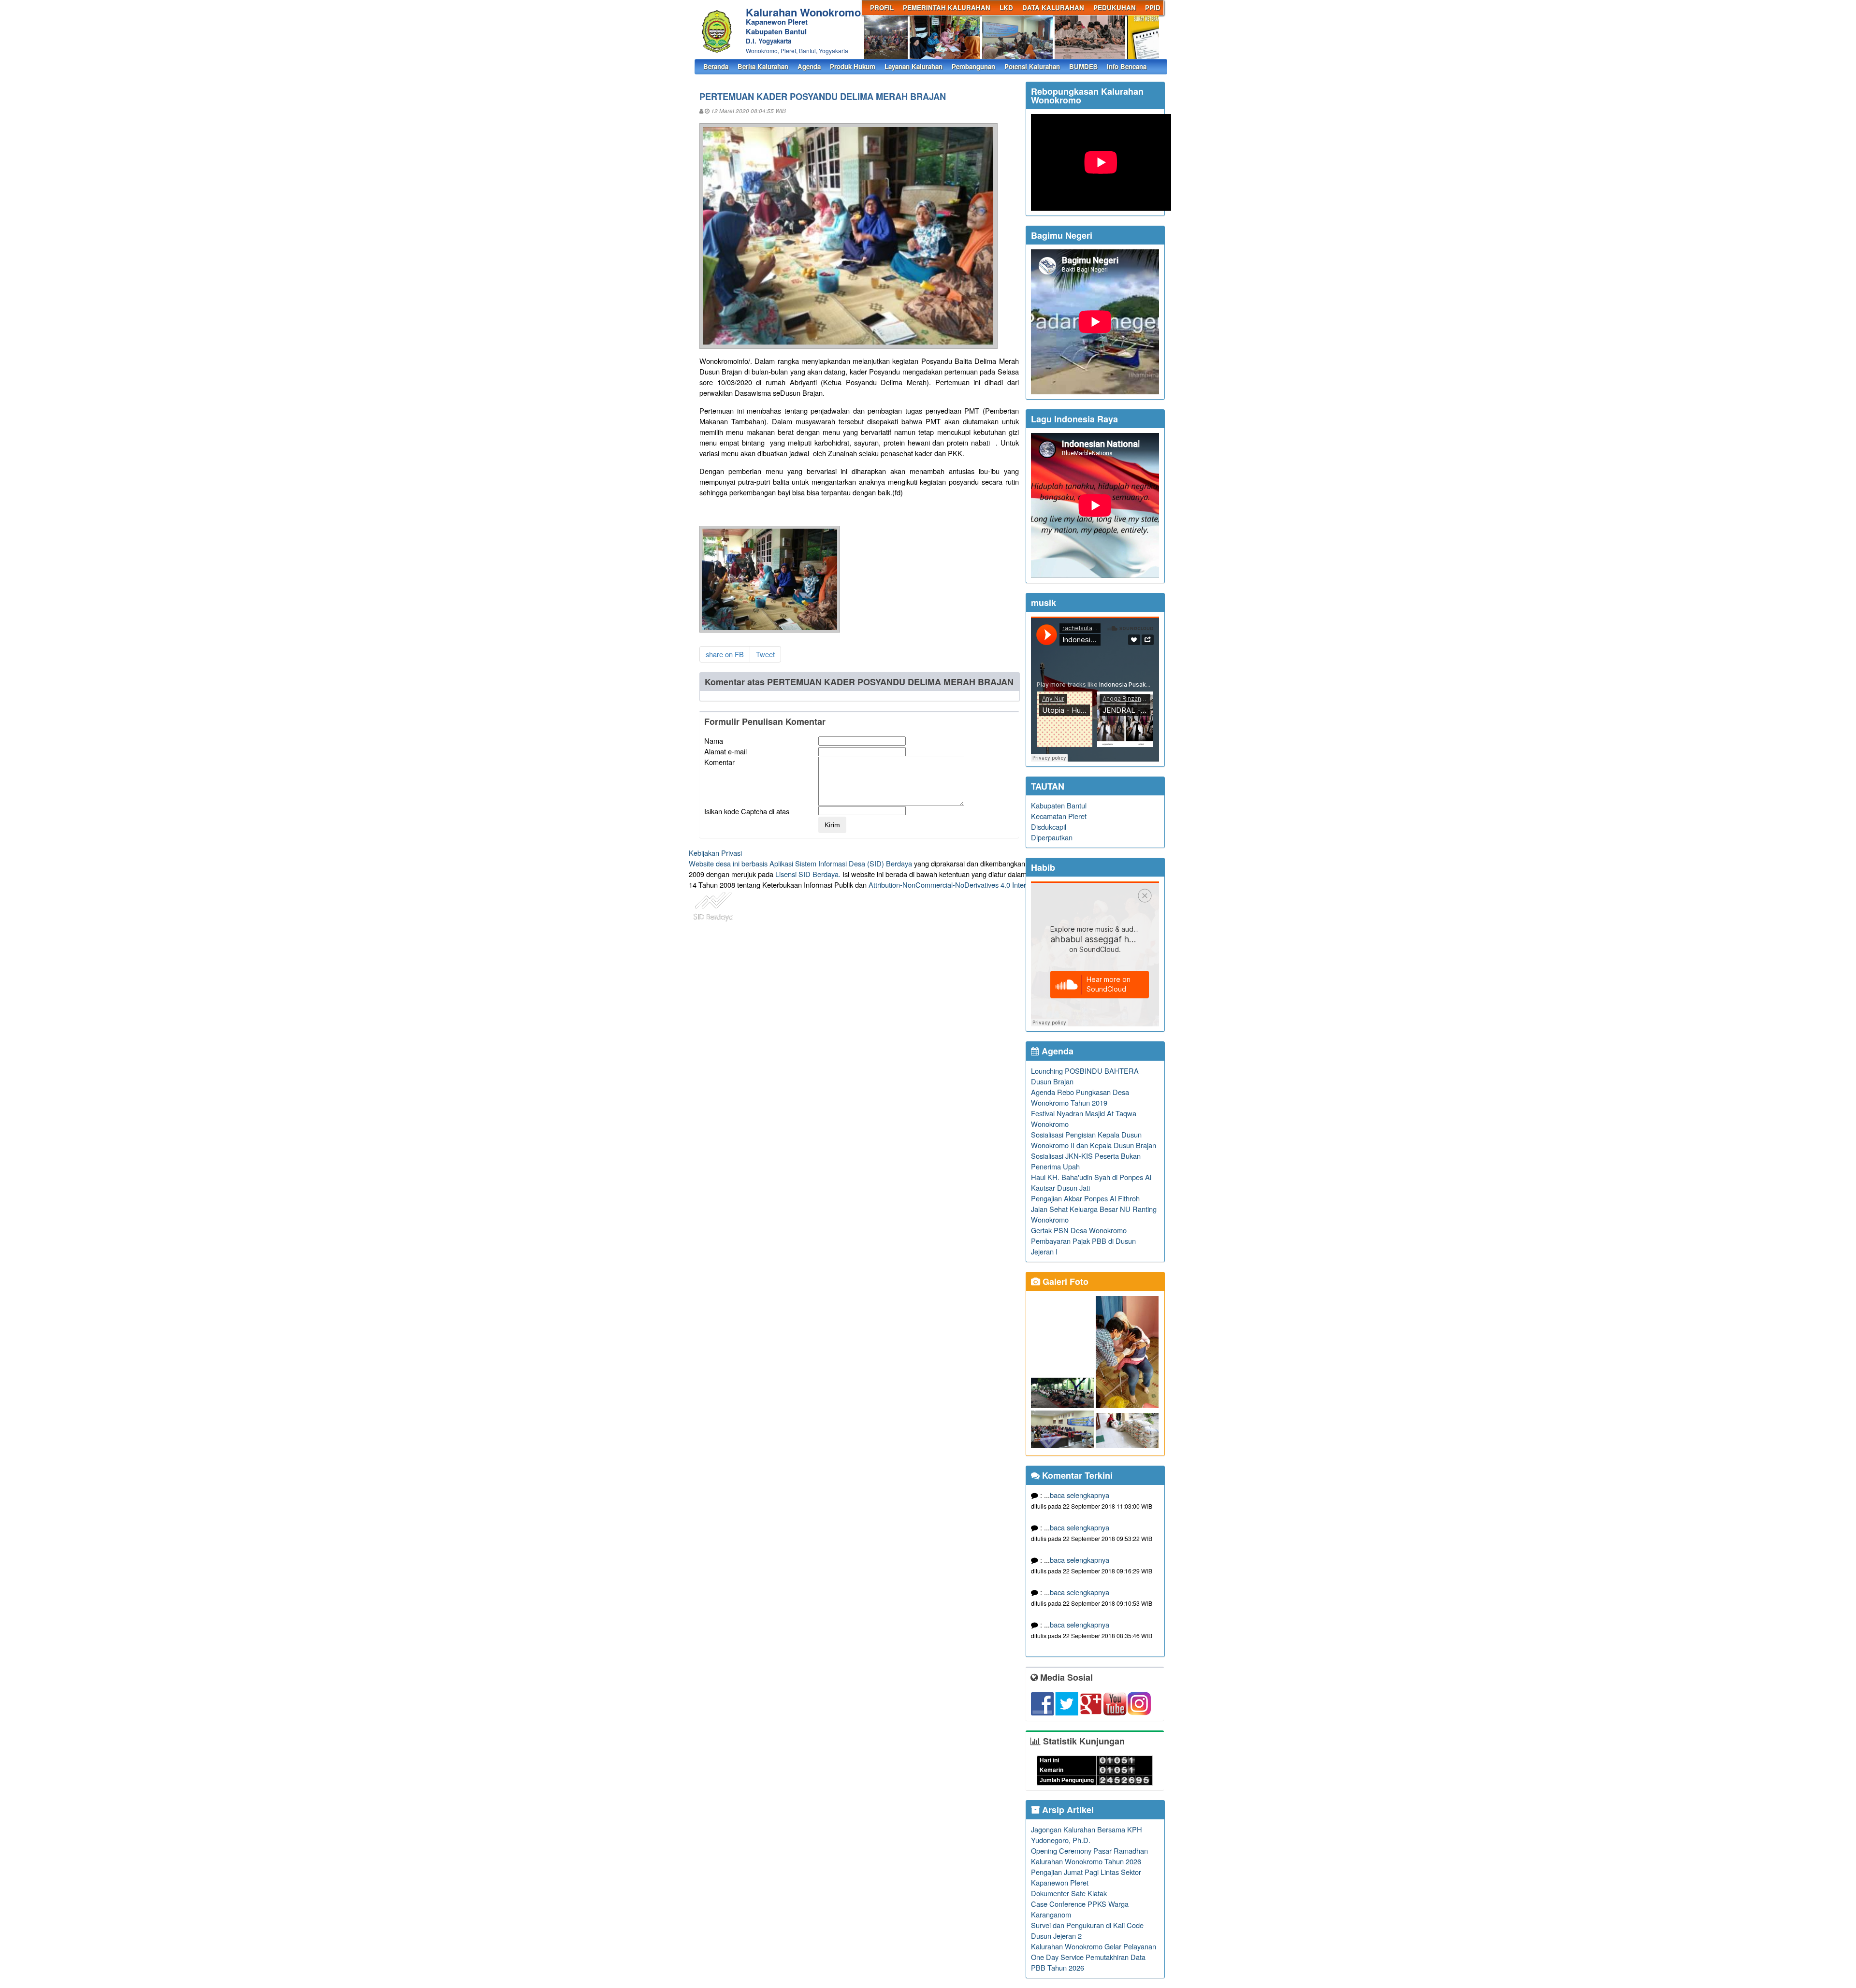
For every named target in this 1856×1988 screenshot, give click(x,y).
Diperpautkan (1052, 837)
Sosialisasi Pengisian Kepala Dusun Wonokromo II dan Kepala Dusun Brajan (1094, 1140)
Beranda (716, 66)
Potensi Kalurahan (1032, 66)
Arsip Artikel (1067, 1810)
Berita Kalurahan (763, 66)
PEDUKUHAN (1115, 7)
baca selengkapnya (1080, 1495)
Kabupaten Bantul (1059, 805)
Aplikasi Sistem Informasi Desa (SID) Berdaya (841, 863)
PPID (1153, 7)
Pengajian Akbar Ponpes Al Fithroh (1085, 1198)
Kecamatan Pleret (1059, 816)
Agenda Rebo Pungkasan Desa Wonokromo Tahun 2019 (1080, 1097)
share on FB (725, 654)
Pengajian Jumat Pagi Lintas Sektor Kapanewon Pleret (1086, 1877)
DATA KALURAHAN (1053, 7)
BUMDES (1083, 66)
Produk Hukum (853, 66)
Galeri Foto (1064, 1282)
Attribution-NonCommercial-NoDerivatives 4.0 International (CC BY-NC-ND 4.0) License (1005, 885)
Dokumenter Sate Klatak (1069, 1893)
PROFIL (882, 7)
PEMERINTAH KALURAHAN (947, 7)
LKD (1006, 7)
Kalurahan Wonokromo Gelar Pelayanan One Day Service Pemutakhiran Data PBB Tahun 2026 (1094, 1957)
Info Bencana (1127, 66)
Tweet (765, 654)
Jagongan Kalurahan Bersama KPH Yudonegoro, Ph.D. (1087, 1835)
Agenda (809, 66)
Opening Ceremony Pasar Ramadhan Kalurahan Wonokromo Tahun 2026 (1089, 1856)
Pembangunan (973, 66)
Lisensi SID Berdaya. (808, 874)
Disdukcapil (1049, 827)
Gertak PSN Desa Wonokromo (1079, 1230)
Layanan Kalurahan (913, 66)
